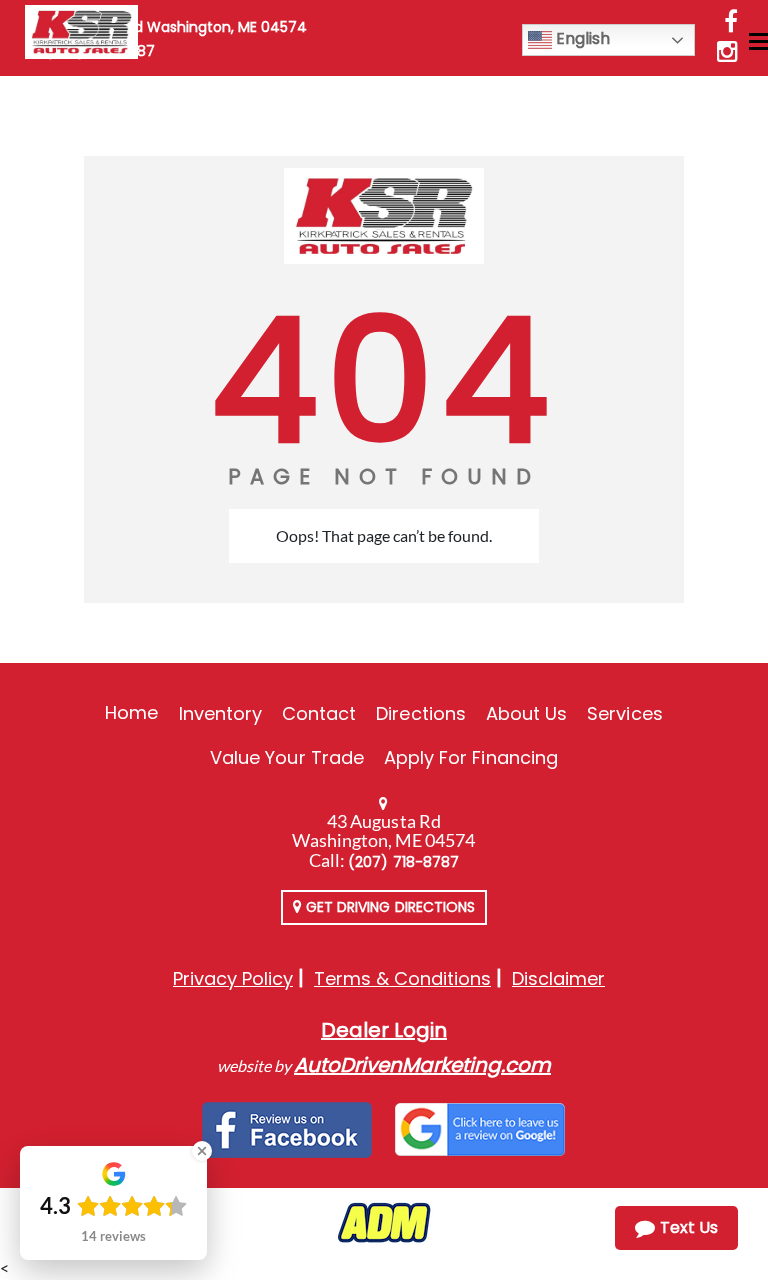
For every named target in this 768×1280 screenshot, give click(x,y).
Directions (421, 713)
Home (131, 712)
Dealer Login (384, 1030)
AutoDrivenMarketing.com (422, 1065)
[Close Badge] (202, 1151)
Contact (319, 713)
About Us (526, 713)
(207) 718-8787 (403, 862)
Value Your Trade (287, 757)
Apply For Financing (471, 757)
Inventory (220, 713)
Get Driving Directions (388, 907)
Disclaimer (558, 978)
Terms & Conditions (402, 978)
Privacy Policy (233, 978)
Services (624, 713)
